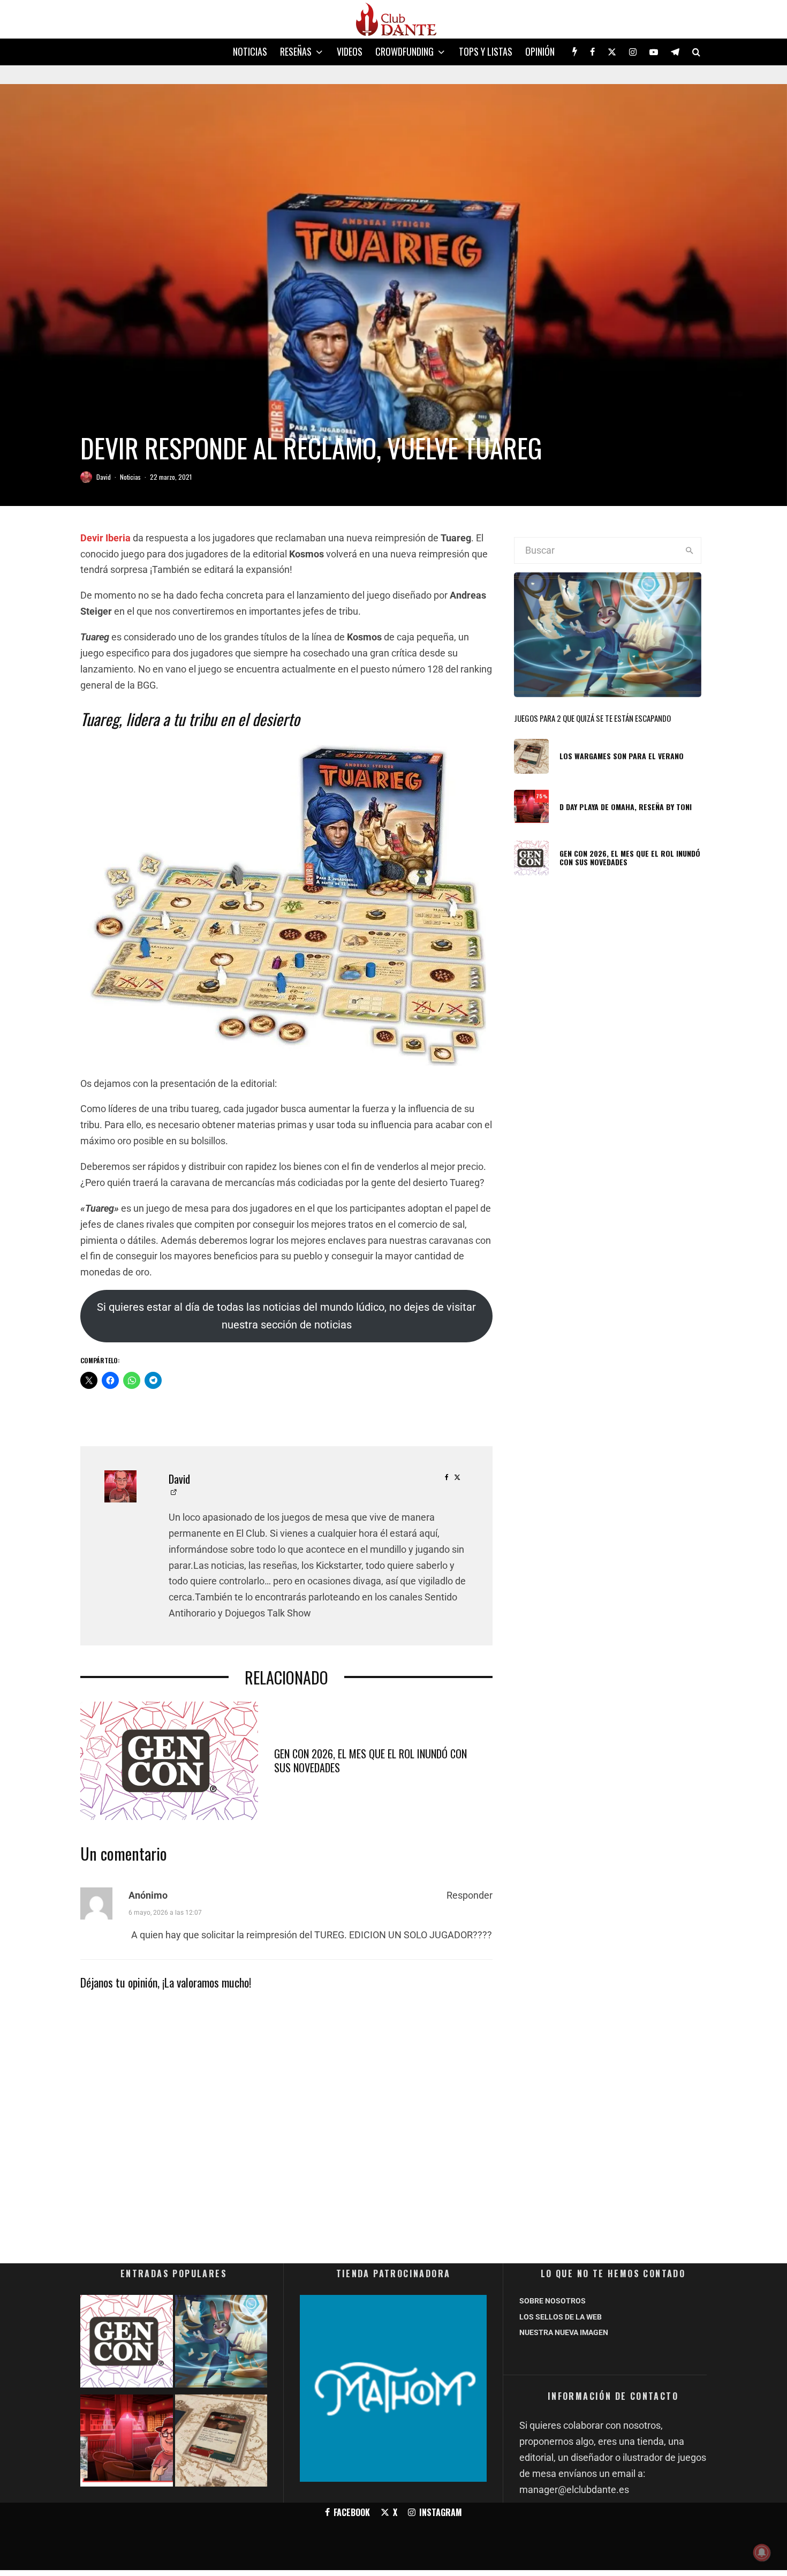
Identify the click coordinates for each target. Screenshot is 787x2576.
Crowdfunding (404, 51)
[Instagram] (633, 52)
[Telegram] (675, 52)
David (104, 477)
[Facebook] (592, 52)
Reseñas (296, 51)
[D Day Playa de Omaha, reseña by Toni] (127, 2443)
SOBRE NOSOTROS (553, 2301)
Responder (470, 1895)
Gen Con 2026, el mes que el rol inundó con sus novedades (370, 1761)
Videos (350, 51)
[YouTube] (654, 52)
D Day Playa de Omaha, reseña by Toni (626, 807)
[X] (612, 52)
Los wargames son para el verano (622, 756)
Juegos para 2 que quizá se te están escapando (592, 718)
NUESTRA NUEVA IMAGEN (564, 2332)
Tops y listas (486, 51)
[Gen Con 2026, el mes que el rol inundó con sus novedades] (127, 2343)
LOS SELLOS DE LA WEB (561, 2317)
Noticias (250, 51)
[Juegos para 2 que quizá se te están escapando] (221, 2343)
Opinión (540, 51)
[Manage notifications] (762, 2552)
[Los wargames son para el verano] (221, 2443)
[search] (689, 550)
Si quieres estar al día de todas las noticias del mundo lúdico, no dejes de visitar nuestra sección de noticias (286, 1316)
